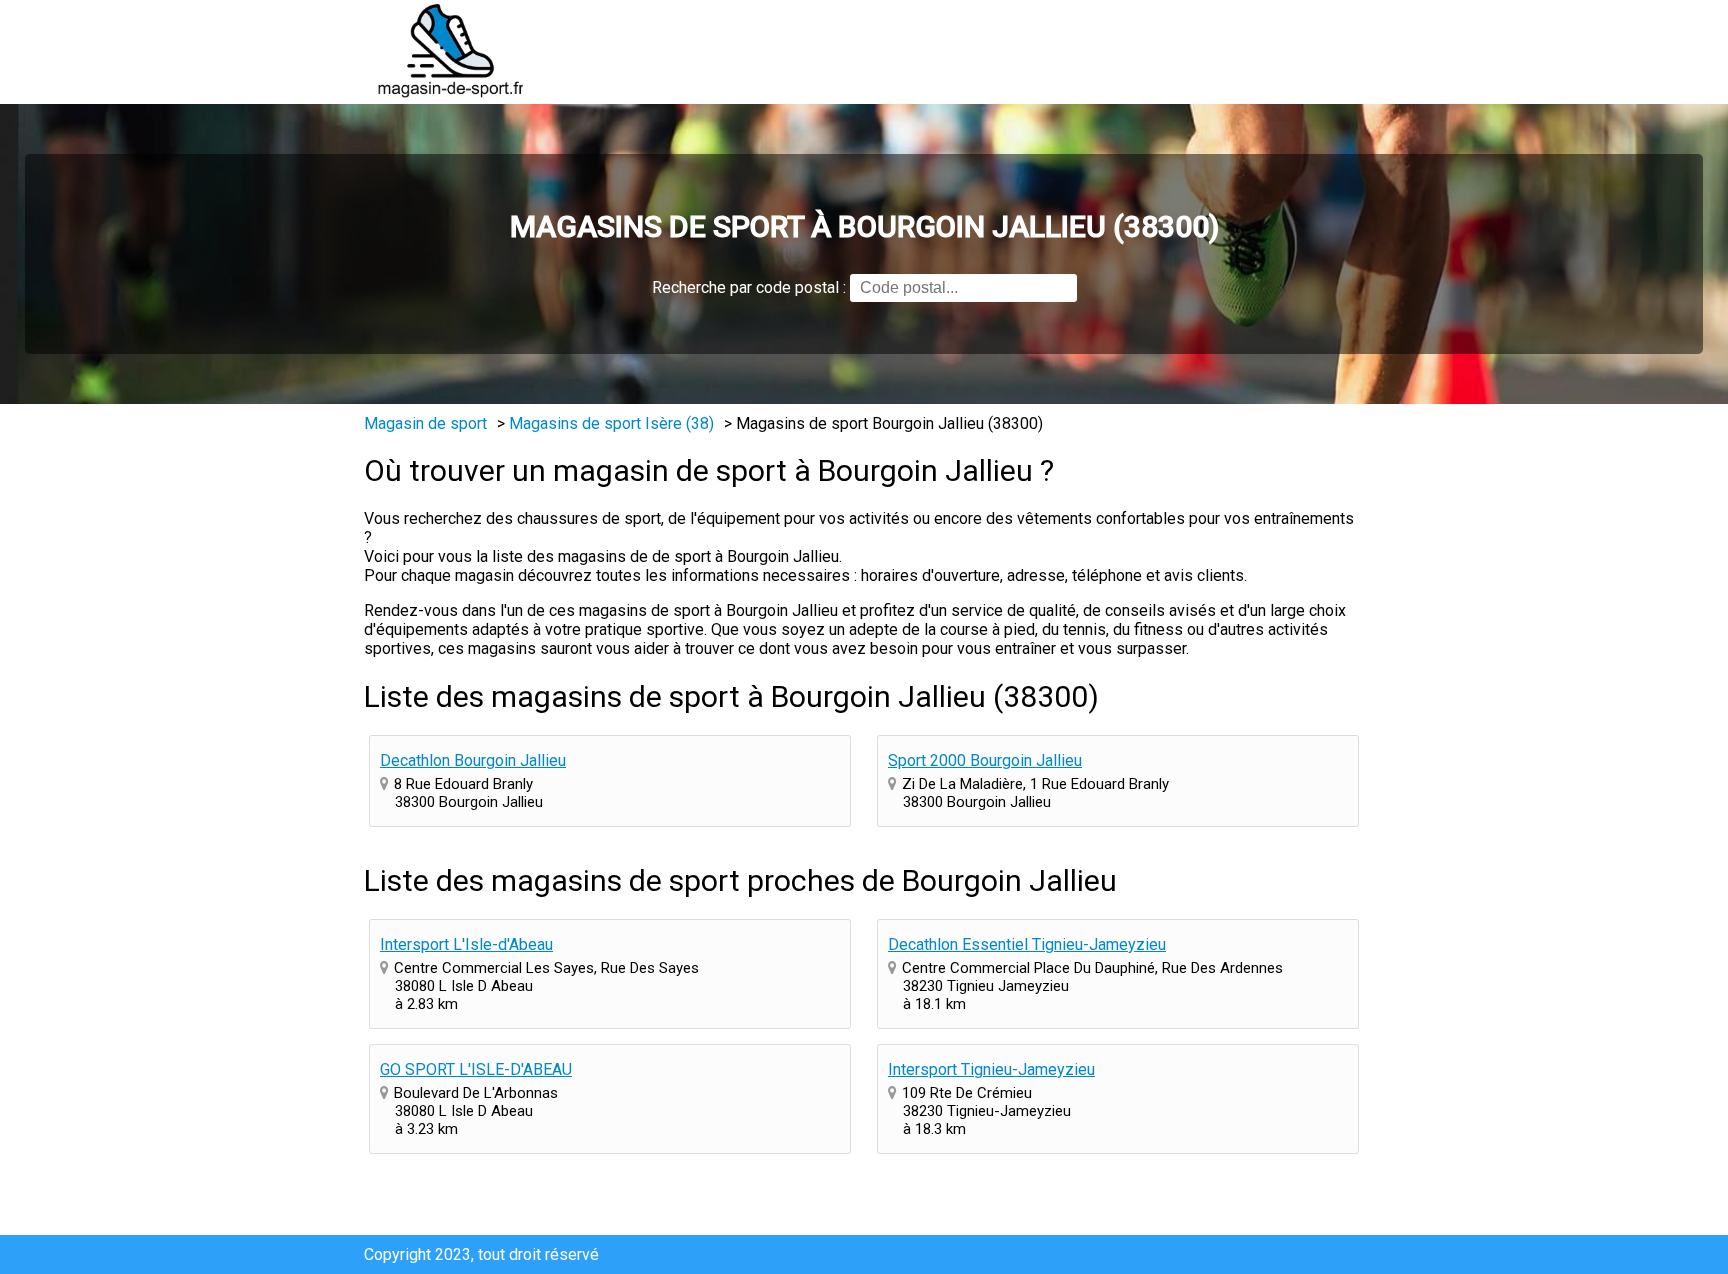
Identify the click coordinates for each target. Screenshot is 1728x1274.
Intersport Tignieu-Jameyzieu (991, 1069)
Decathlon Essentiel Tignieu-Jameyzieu (1027, 944)
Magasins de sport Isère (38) (611, 423)
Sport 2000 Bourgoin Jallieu (985, 760)
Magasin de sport (425, 423)
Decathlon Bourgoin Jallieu (473, 760)
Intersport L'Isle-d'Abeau (466, 944)
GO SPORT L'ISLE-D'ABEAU (476, 1069)
